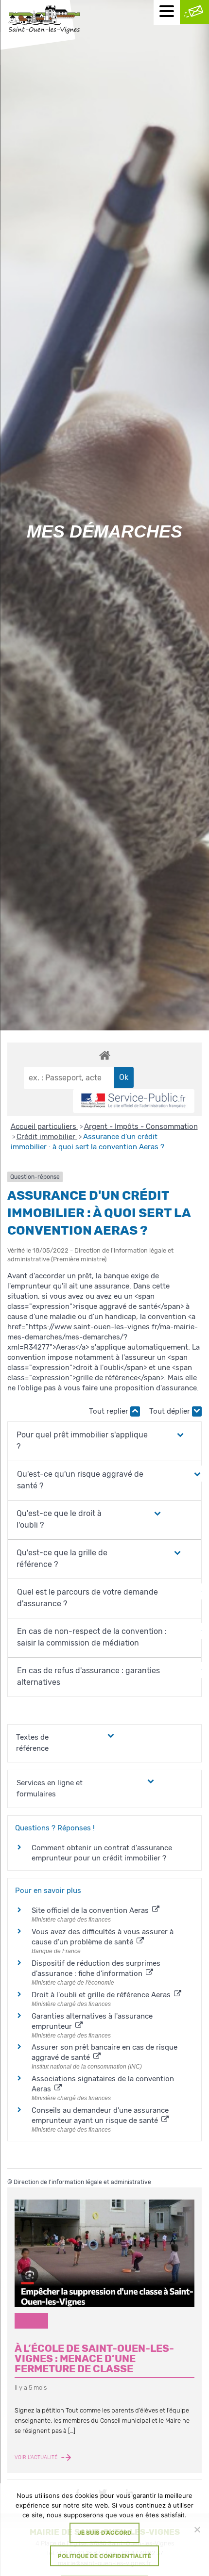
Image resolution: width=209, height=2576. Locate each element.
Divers (32, 2321)
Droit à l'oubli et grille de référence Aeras (102, 1995)
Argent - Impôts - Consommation (141, 1126)
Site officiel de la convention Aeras (91, 1910)
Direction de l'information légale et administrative (82, 2182)
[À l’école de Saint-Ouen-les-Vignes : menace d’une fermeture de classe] (104, 2253)
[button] (92, 1441)
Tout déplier (171, 1411)
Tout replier (110, 1411)
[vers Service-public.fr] (134, 1101)
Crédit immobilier (47, 1137)
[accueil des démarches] (104, 1055)
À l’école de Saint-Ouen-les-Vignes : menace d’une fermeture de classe (94, 2359)
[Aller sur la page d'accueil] (44, 20)
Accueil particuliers (44, 1126)
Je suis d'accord (105, 2533)
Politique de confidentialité (104, 2556)
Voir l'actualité (37, 2458)
